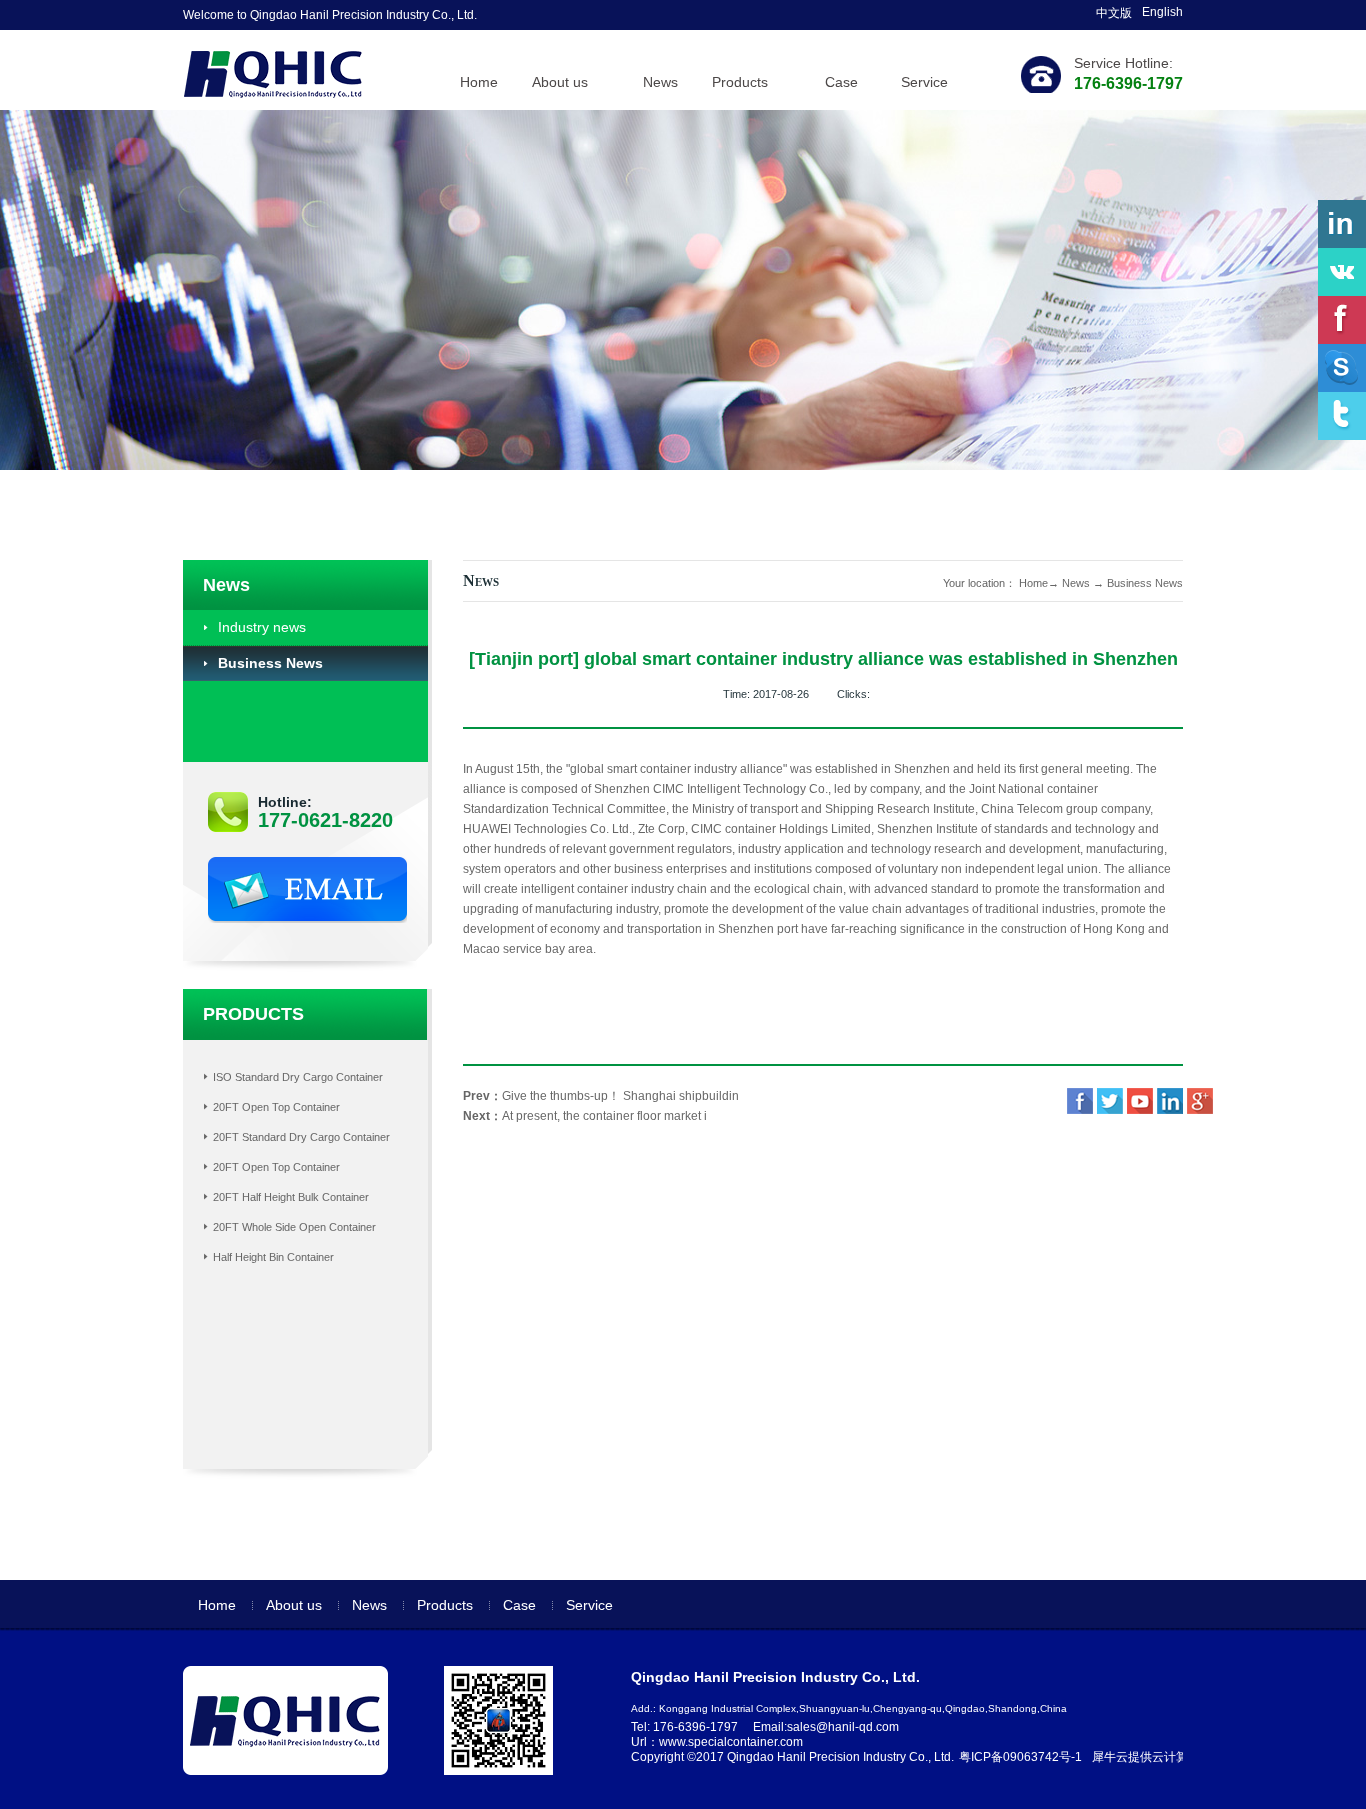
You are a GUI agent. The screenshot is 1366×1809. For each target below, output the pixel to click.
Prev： (601, 1096)
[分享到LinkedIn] (1170, 1101)
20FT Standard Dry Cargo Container (301, 1137)
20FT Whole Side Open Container (294, 1227)
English (1162, 12)
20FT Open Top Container (276, 1107)
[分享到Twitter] (1110, 1101)
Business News (1145, 583)
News (1076, 583)
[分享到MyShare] (1140, 1101)
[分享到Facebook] (1080, 1101)
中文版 (1114, 13)
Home (479, 82)
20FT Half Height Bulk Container (291, 1197)
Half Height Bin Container (273, 1257)
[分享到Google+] (1200, 1101)
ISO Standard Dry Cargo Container (298, 1077)
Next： (585, 1116)
